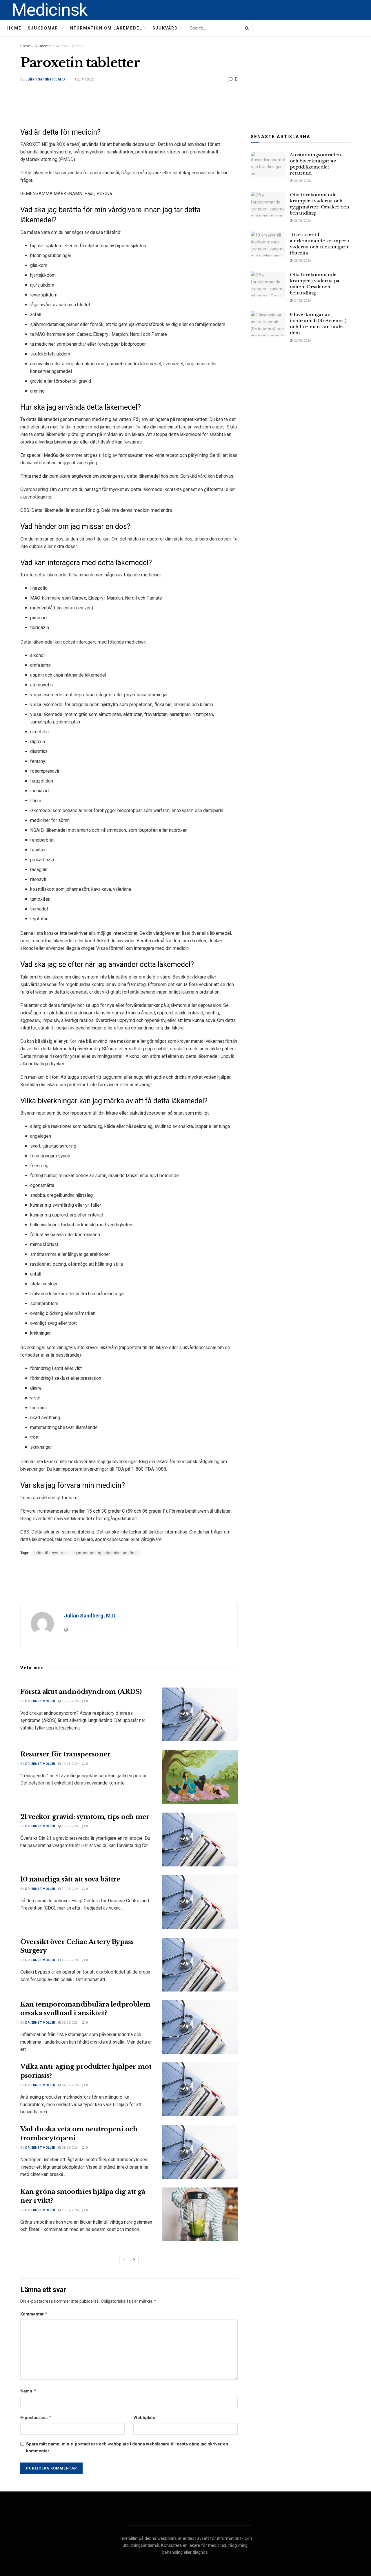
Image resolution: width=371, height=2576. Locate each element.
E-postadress (36, 2417)
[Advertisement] (129, 105)
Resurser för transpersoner (66, 1754)
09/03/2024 (70, 1960)
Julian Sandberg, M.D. (46, 79)
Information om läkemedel (105, 28)
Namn (28, 2391)
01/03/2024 (70, 2148)
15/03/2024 (70, 1826)
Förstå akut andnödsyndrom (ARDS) (81, 1692)
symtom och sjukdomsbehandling (105, 1553)
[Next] (134, 2260)
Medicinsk (49, 10)
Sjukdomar (43, 28)
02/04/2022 (85, 79)
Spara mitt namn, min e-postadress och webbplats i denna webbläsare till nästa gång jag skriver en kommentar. (127, 2447)
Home (14, 28)
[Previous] (124, 2260)
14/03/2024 (70, 1889)
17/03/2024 (70, 1764)
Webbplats (144, 2418)
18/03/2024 (70, 1701)
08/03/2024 (70, 2023)
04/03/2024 (70, 2085)
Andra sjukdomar (70, 46)
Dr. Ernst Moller (40, 1701)
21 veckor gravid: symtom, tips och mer (85, 1817)
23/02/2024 (70, 2210)
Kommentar (34, 2314)
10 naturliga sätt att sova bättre (70, 1879)
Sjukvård (165, 28)
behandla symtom (50, 1553)
